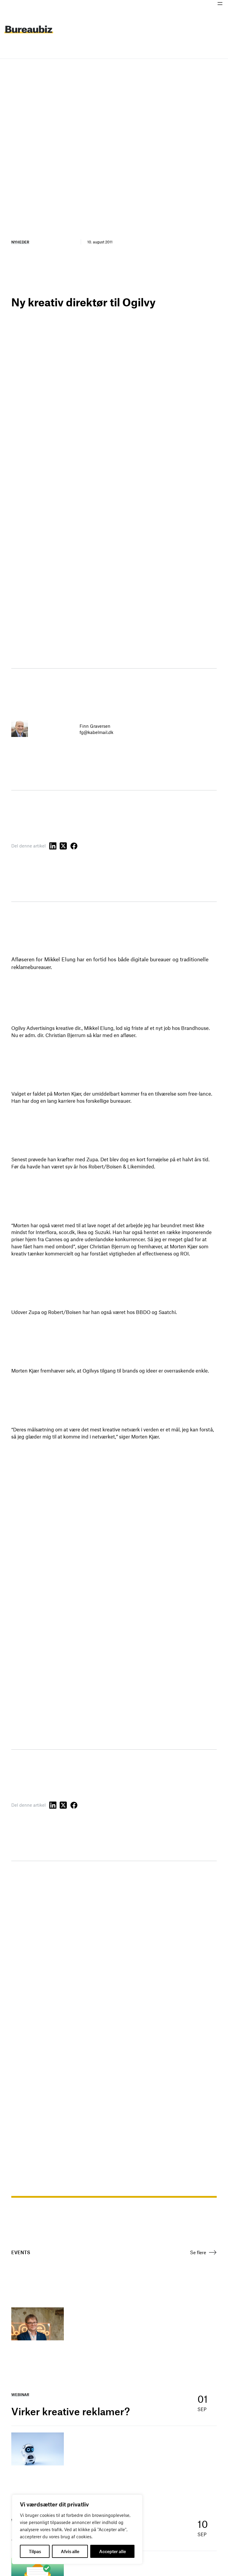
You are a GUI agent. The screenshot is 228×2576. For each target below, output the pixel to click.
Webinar (20, 2394)
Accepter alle (113, 2551)
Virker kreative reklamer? (71, 2411)
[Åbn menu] (220, 4)
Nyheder (20, 242)
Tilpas (35, 2551)
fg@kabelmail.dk (96, 732)
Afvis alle (70, 2551)
